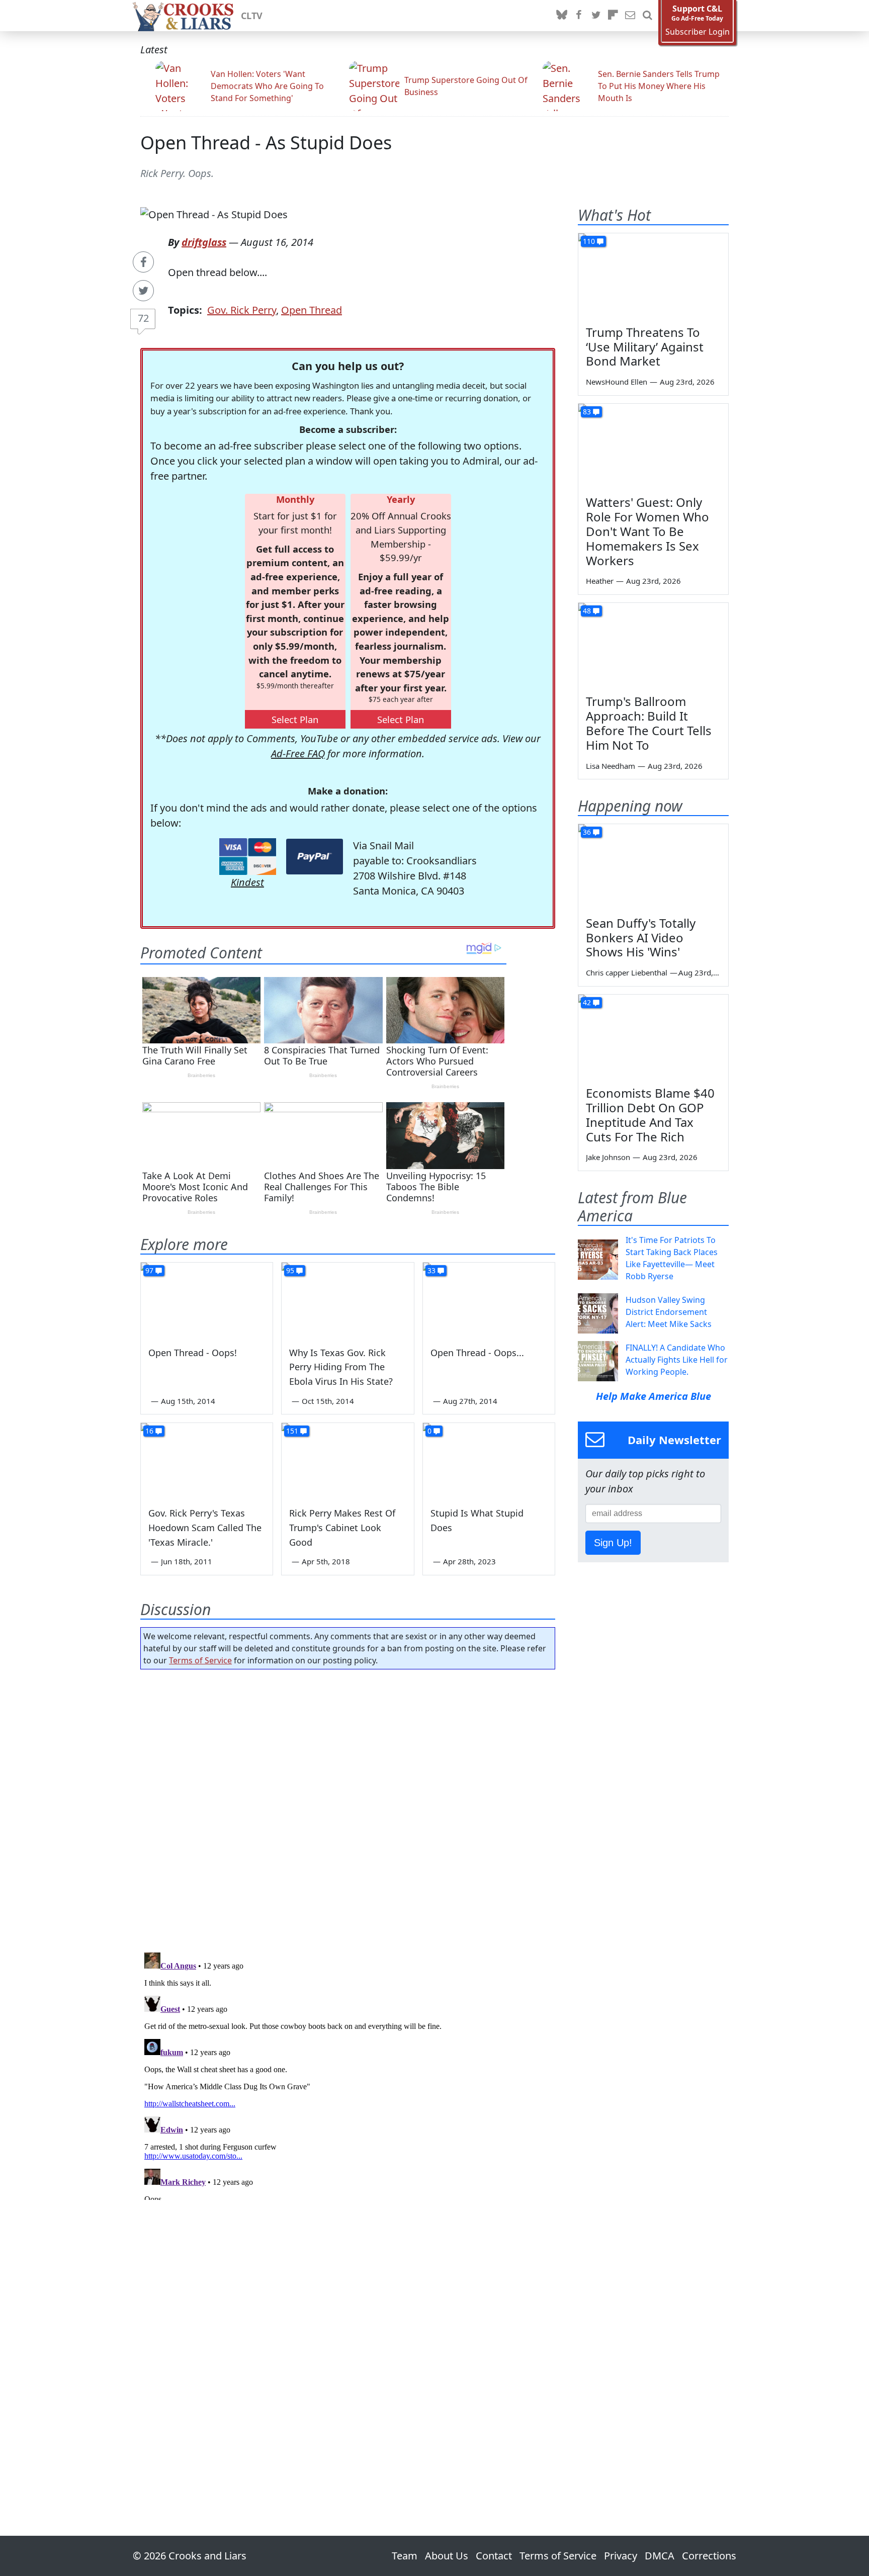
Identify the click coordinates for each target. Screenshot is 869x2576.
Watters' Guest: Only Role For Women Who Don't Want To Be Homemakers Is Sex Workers (647, 531)
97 (149, 1270)
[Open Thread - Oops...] (489, 1300)
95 (290, 1270)
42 (587, 1002)
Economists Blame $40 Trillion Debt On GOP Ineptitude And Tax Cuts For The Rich (650, 1115)
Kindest (247, 882)
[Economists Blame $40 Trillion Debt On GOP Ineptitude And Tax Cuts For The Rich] (653, 1037)
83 (587, 412)
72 (143, 318)
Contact (494, 2556)
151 (292, 1431)
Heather (600, 581)
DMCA (660, 2556)
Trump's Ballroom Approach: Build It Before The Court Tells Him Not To (649, 723)
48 (587, 611)
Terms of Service (200, 1660)
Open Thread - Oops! (193, 1353)
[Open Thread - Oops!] (207, 1300)
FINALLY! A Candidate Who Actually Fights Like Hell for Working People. (677, 1360)
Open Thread (312, 310)
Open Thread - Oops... (477, 1353)
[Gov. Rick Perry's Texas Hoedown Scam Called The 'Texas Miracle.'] (207, 1460)
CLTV (252, 16)
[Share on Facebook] (143, 262)
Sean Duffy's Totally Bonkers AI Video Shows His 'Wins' (641, 938)
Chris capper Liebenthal (627, 972)
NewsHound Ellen (617, 382)
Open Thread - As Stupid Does (266, 143)
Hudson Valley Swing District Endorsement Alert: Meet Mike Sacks (669, 1312)
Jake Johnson (608, 1157)
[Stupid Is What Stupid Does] (489, 1460)
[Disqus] (348, 2074)
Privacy (621, 2556)
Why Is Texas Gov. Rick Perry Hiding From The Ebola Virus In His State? (341, 1367)
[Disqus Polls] (348, 1808)
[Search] (647, 16)
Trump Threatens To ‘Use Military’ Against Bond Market (645, 347)
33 (431, 1270)
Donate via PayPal (315, 857)
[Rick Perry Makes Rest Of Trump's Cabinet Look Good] (347, 1460)
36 (587, 832)
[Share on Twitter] (143, 291)
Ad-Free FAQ (298, 753)
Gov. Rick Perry (242, 310)
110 (589, 241)
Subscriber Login (698, 32)
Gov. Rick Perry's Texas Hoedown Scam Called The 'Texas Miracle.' (205, 1528)
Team (405, 2556)
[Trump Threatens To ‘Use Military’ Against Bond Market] (653, 276)
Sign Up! (613, 1543)
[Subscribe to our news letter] (630, 16)
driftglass (204, 242)
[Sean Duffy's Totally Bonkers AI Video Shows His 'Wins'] (653, 866)
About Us (447, 2556)
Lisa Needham (611, 766)
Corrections (709, 2556)
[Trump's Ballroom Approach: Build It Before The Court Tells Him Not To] (653, 645)
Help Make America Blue (654, 1396)
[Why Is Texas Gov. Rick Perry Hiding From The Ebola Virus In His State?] (347, 1300)
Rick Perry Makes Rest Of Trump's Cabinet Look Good (342, 1528)
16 (149, 1431)
